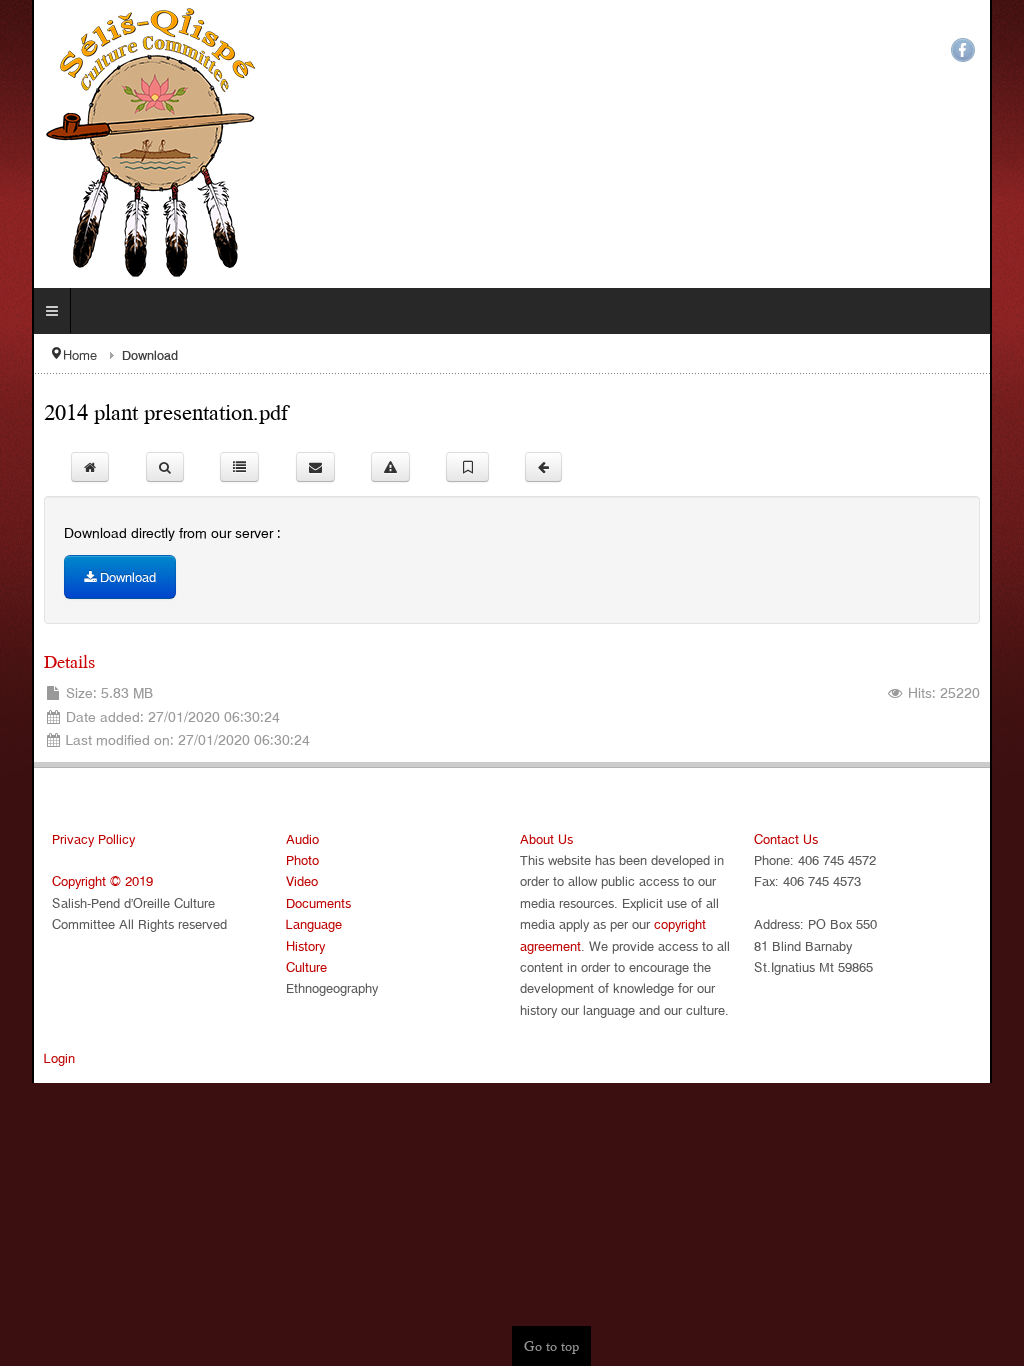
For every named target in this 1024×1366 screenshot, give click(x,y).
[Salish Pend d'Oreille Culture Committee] (127, 144)
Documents (302, 902)
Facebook (995, 50)
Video (286, 880)
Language (298, 923)
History (289, 945)
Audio (286, 838)
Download (94, 576)
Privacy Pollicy (61, 838)
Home (48, 354)
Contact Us (802, 838)
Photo (286, 859)
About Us (546, 838)
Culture (290, 966)
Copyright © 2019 (70, 880)
